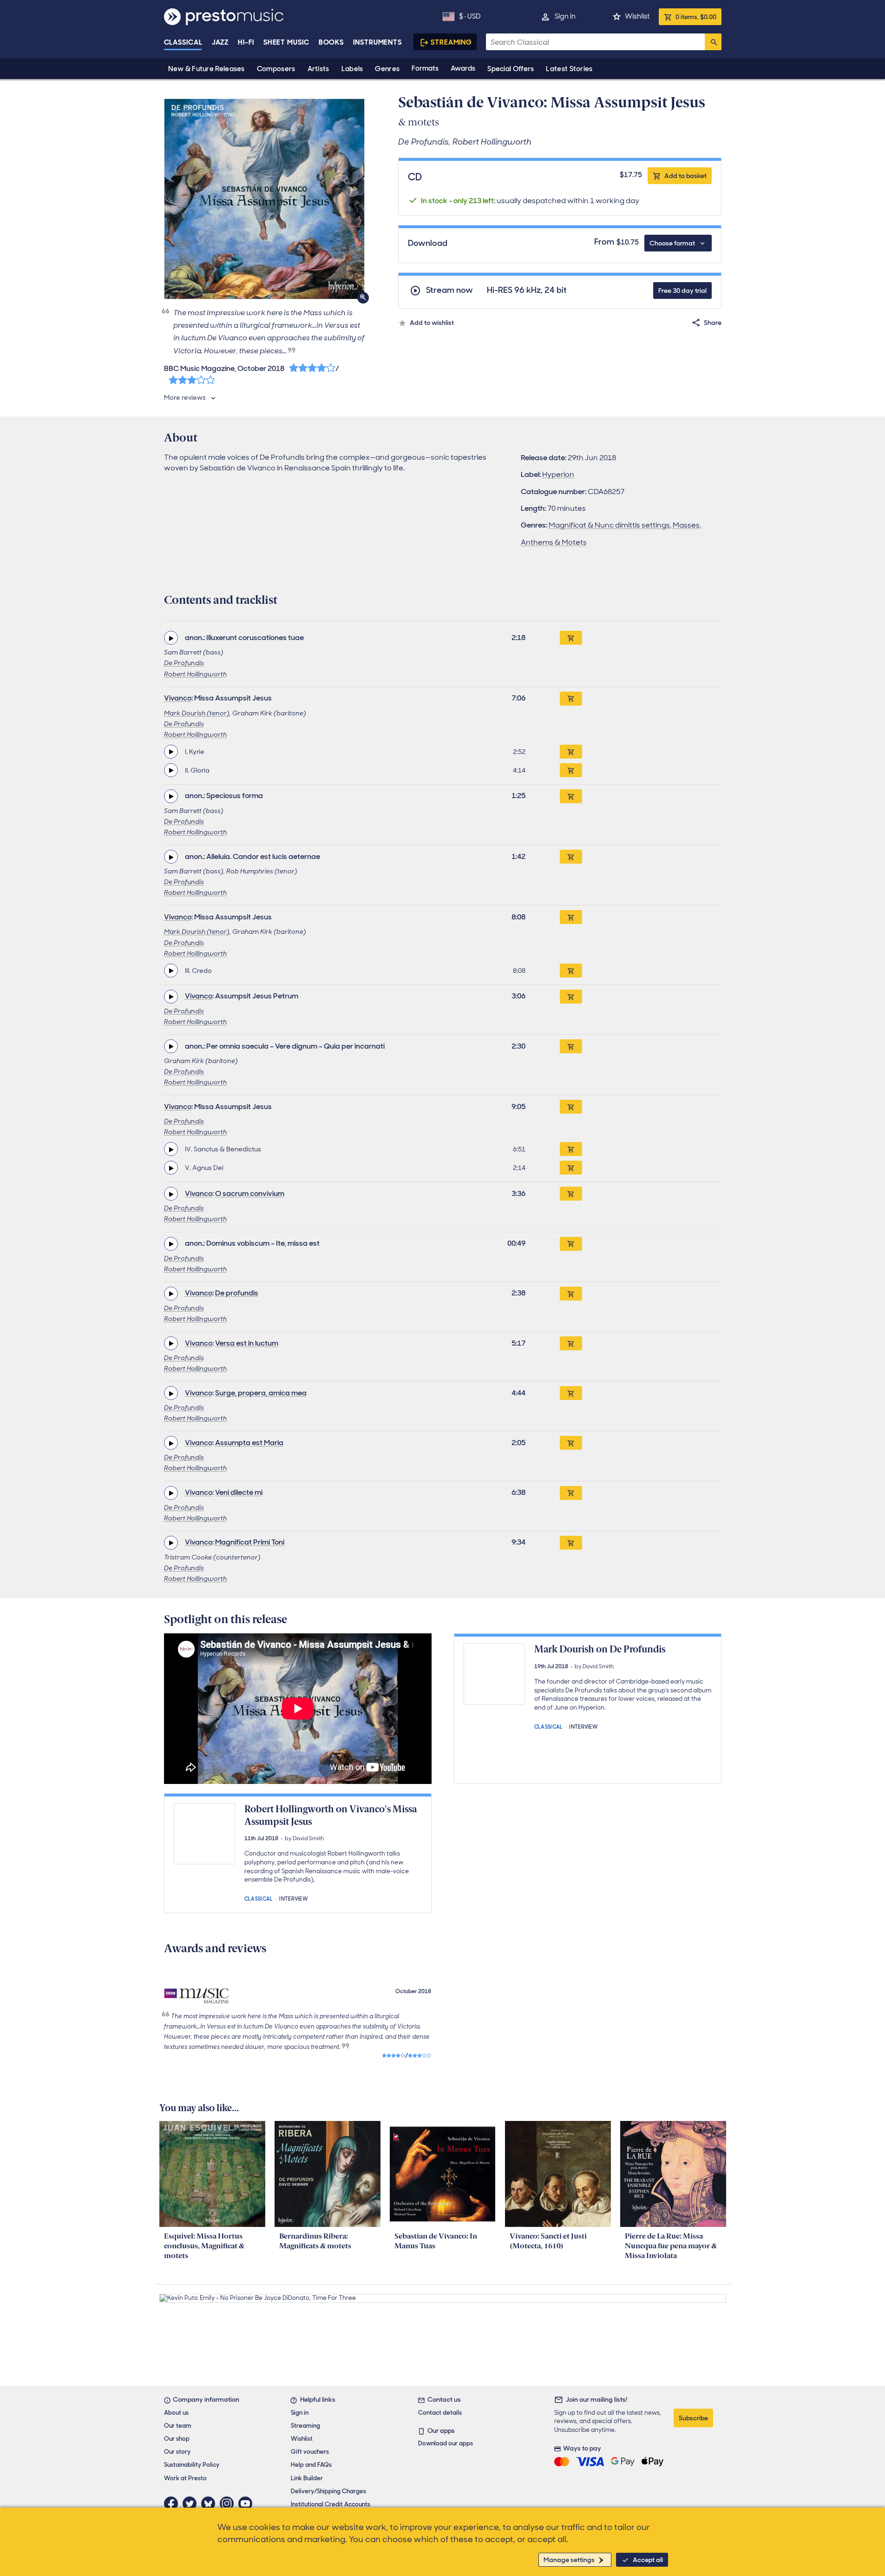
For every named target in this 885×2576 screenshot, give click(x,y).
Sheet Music (286, 42)
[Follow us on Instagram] (229, 2503)
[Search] (713, 42)
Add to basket (685, 176)
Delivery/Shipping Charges (328, 2491)
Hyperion (558, 474)
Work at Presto (185, 2478)
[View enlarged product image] (264, 199)
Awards (463, 68)
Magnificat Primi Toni (250, 1542)
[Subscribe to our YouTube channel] (248, 2503)
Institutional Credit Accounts (331, 2504)
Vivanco (178, 698)
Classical (183, 42)
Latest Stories (569, 69)
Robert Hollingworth (195, 674)
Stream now (449, 290)
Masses (686, 525)
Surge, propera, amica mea (261, 1393)
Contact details (440, 2413)
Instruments (377, 42)
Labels (352, 69)
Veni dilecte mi (239, 1492)
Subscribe (693, 2418)
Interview (583, 1726)
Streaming (451, 42)
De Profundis (184, 663)
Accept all (648, 2560)
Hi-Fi (246, 42)
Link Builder (307, 2478)
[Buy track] (571, 752)
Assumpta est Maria (249, 1443)
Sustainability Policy (192, 2465)
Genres (387, 69)
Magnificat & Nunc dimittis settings (609, 525)
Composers (276, 69)
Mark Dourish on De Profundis (600, 1649)
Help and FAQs (311, 2465)
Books (331, 42)
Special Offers (511, 69)
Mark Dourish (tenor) (197, 713)
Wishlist (637, 16)
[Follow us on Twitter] (192, 2503)
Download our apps (446, 2443)
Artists (318, 69)
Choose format (672, 243)
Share (713, 323)
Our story (177, 2452)
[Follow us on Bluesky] (210, 2503)
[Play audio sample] (171, 638)
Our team (178, 2426)
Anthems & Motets (554, 542)
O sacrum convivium (250, 1193)
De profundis (237, 1293)
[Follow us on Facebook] (173, 2503)
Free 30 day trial (682, 291)
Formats (425, 68)
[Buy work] (571, 638)
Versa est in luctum (247, 1343)
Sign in (565, 16)
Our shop (177, 2439)
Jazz (220, 42)
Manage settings (569, 2560)
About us (176, 2413)
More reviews (185, 397)
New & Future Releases (206, 69)
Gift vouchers (310, 2452)
